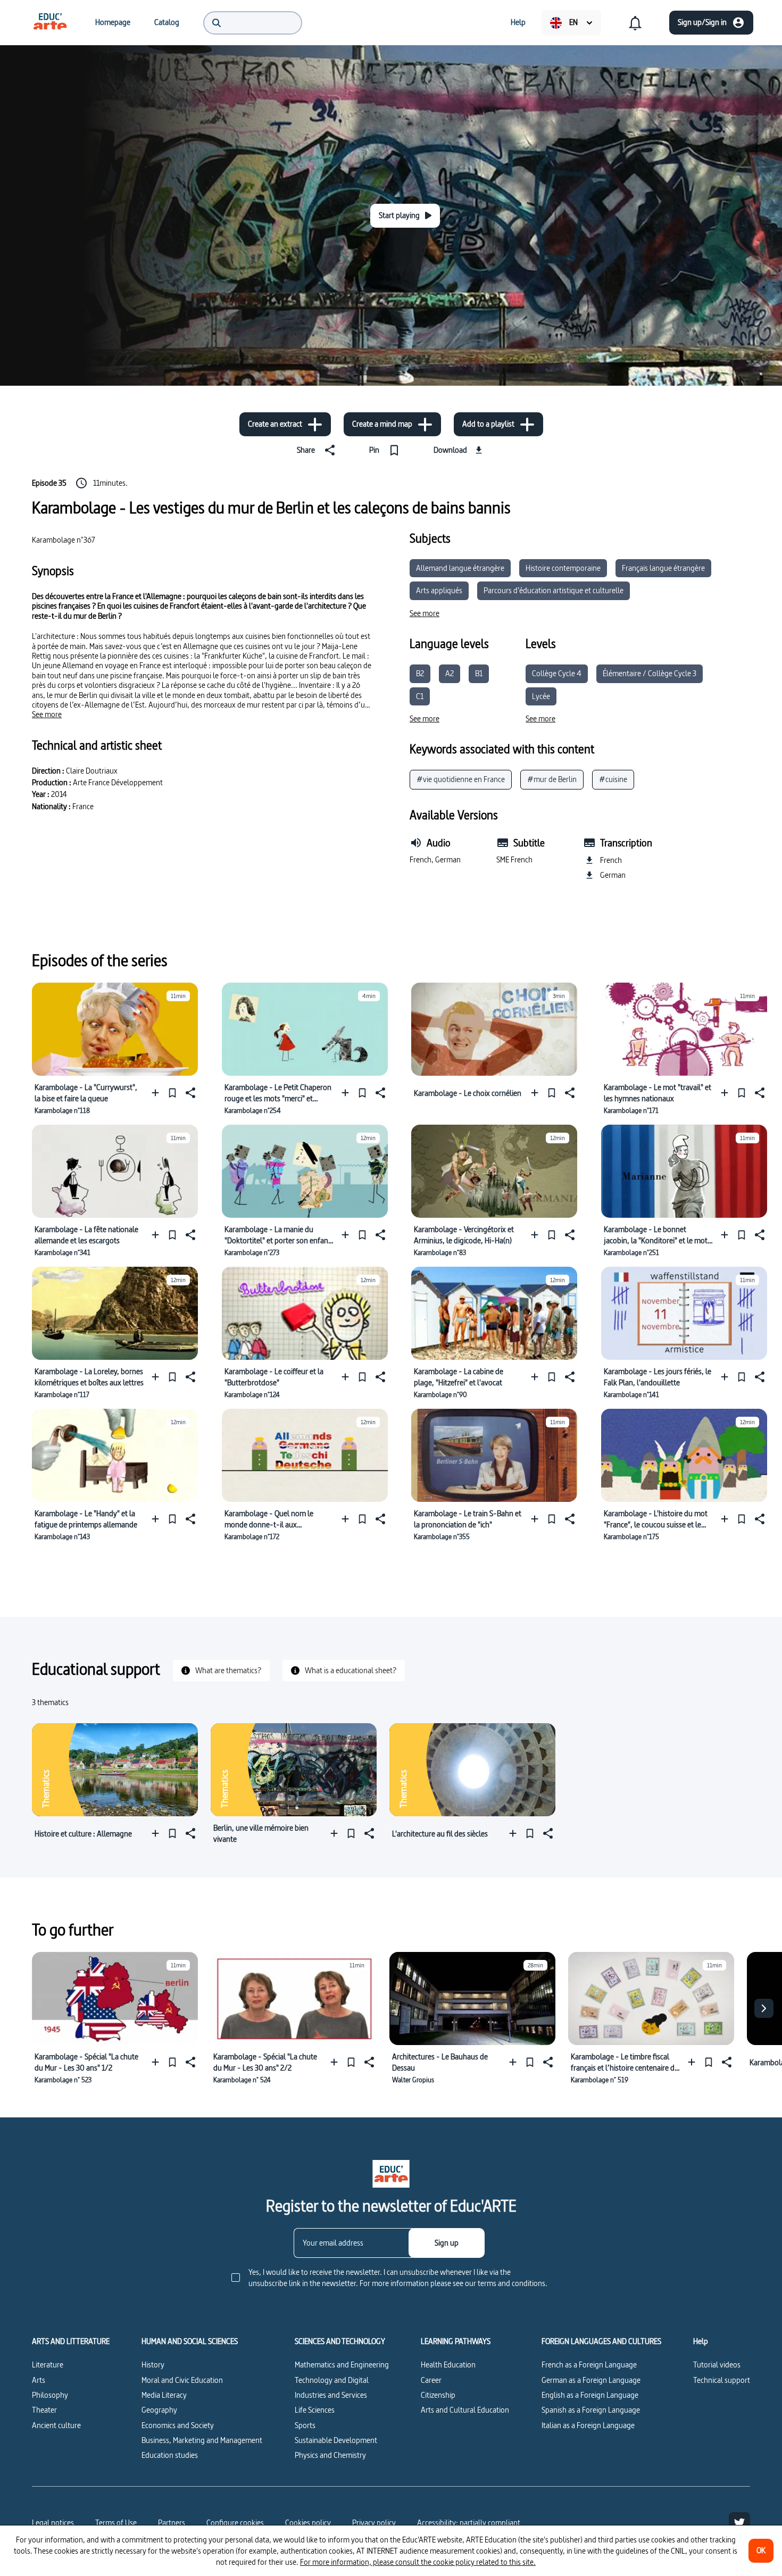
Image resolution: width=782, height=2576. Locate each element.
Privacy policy (374, 2523)
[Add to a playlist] (158, 1093)
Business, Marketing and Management (202, 2440)
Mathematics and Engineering (342, 2365)
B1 (479, 673)
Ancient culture (56, 2425)
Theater (44, 2410)
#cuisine (613, 779)
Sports (305, 2425)
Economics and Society (178, 2425)
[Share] (189, 1093)
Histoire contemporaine (563, 568)
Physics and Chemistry (330, 2455)
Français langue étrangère (663, 568)
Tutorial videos (717, 2365)
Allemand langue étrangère (460, 568)
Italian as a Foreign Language (588, 2425)
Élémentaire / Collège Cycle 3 (650, 673)
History (153, 2365)
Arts (39, 2380)
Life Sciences (315, 2410)
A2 (450, 673)
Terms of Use (116, 2523)
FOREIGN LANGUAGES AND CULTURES (601, 2341)
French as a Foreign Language (589, 2365)
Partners (172, 2523)
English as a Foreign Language (590, 2395)
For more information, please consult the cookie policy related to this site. (418, 2562)
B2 (420, 673)
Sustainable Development (336, 2440)
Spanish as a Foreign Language (591, 2410)
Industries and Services (331, 2395)
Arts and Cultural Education (465, 2410)
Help (701, 2341)
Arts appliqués (439, 590)
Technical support (722, 2380)
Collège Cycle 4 (557, 673)
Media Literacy (164, 2395)
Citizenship (438, 2395)
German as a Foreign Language (591, 2380)
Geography (159, 2410)
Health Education (448, 2365)
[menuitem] (50, 22)
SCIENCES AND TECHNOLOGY (340, 2341)
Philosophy (50, 2395)
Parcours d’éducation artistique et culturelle (554, 590)
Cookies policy (308, 2523)
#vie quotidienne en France (461, 779)
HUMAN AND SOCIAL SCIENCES (190, 2341)
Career (431, 2380)
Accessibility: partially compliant (469, 2523)
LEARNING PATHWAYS (456, 2341)
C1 (420, 696)
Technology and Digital (332, 2380)
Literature (48, 2365)
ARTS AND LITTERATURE (71, 2341)
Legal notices (53, 2523)
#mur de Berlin (552, 779)
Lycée (541, 696)
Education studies (170, 2455)
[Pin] (172, 1093)
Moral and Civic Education (182, 2380)
